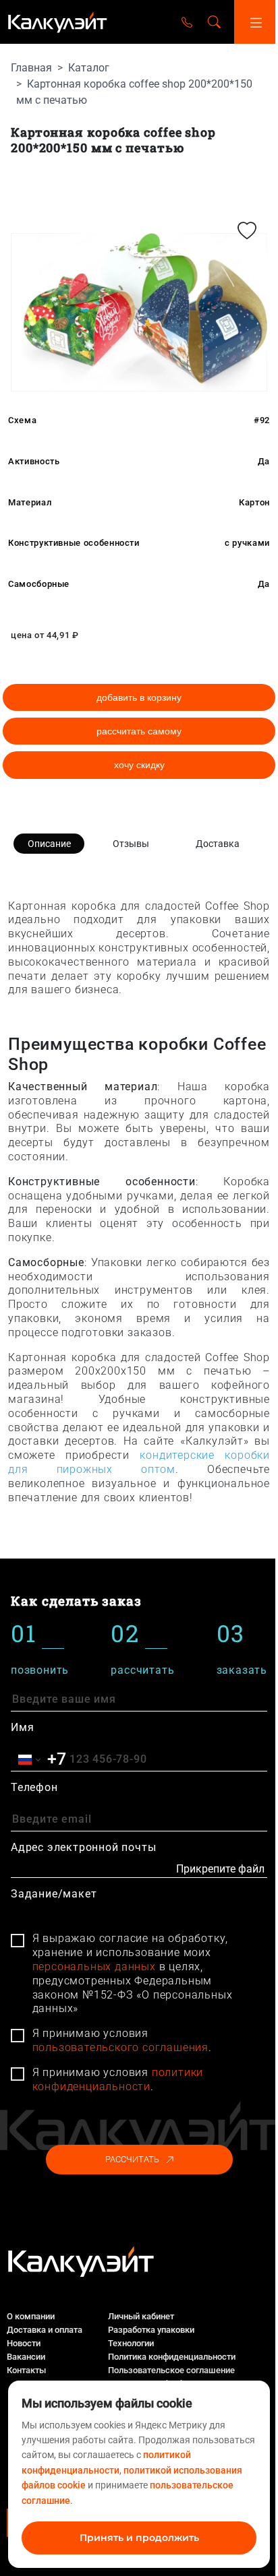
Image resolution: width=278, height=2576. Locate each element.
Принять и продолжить (139, 2538)
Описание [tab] (49, 844)
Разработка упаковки (151, 2330)
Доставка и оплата (45, 2330)
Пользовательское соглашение (171, 2370)
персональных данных (94, 1967)
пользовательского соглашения (120, 2047)
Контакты (26, 2370)
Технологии (131, 2343)
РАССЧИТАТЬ (132, 2159)
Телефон (34, 1787)
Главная (31, 68)
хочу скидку (139, 765)
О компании (31, 2316)
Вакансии (26, 2357)
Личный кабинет (141, 2316)
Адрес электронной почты (83, 1847)
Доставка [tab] (218, 844)
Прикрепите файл (220, 1869)
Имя (22, 1727)
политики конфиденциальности (118, 2079)
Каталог (89, 68)
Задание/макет (54, 1894)
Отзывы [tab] (131, 844)
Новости (24, 2343)
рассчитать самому (139, 731)
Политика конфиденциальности (172, 2357)
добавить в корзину (139, 697)
